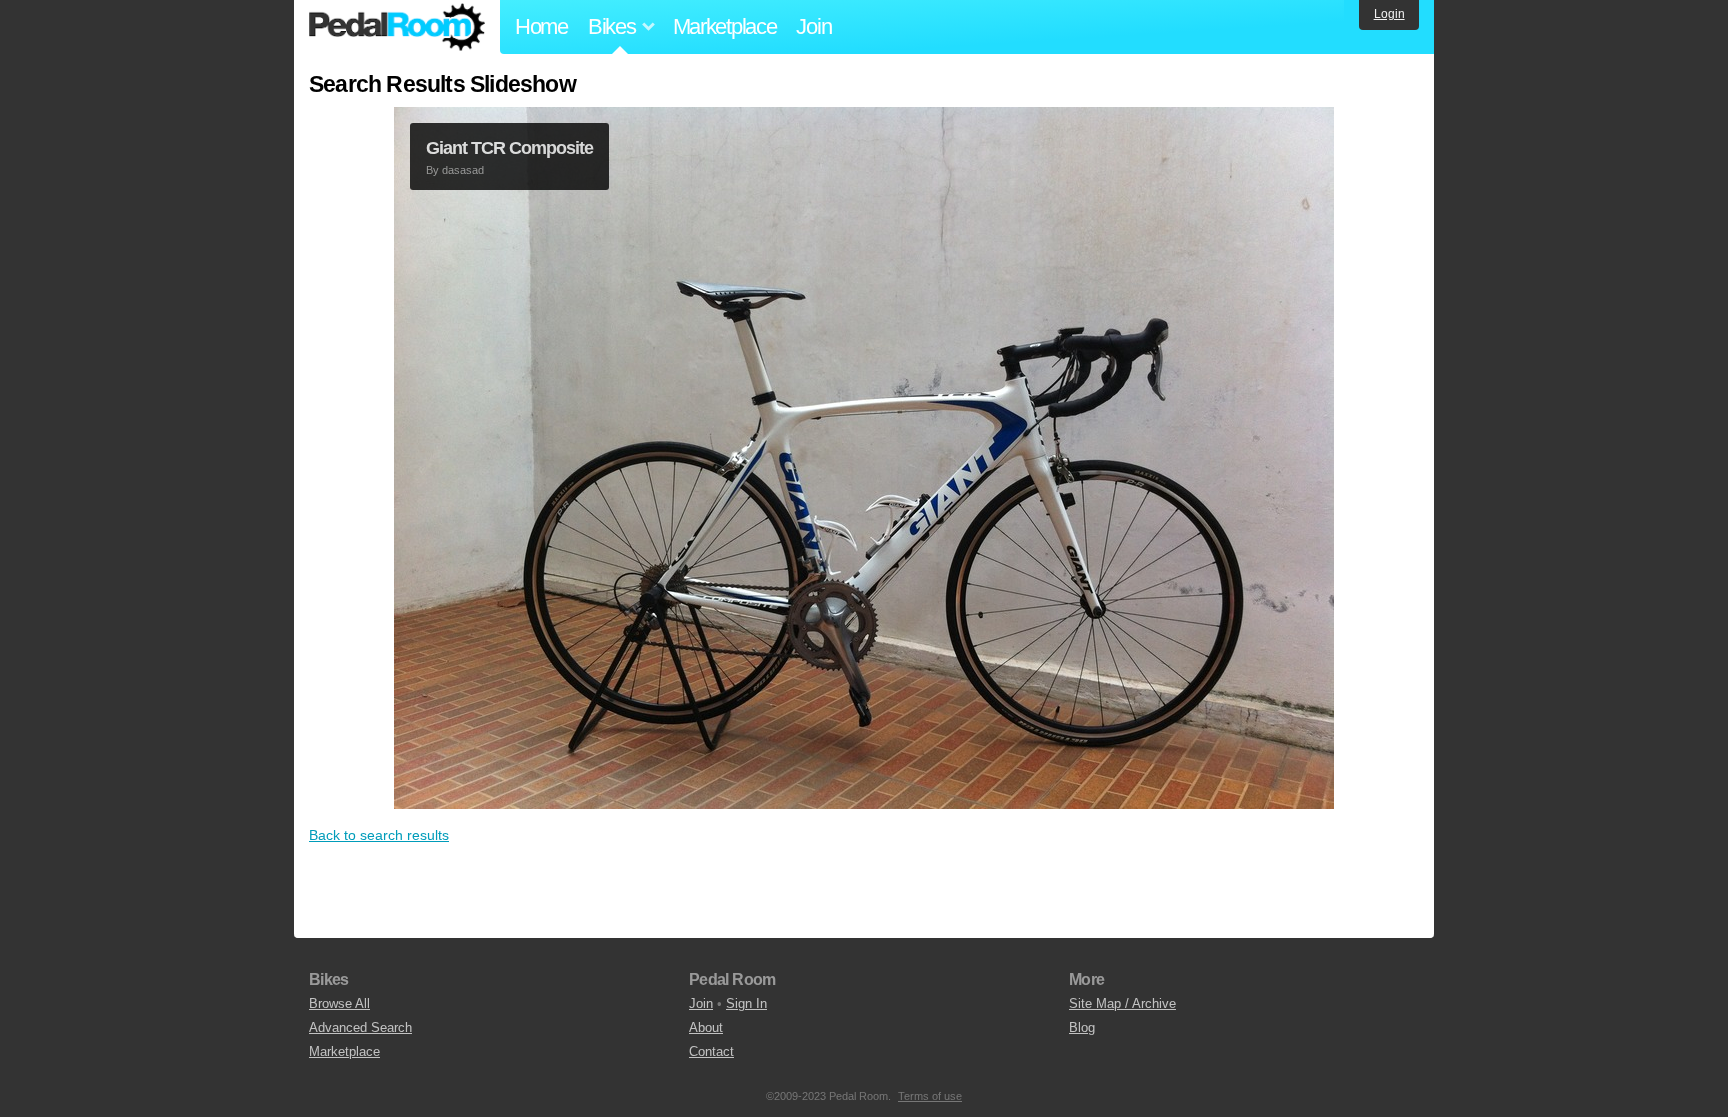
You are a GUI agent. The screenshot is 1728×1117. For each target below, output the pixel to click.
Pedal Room (397, 27)
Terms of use (930, 1096)
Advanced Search (360, 1027)
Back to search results (379, 835)
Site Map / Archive (1122, 1003)
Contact (711, 1051)
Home (541, 26)
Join (813, 26)
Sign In (746, 1003)
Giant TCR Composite (509, 148)
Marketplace (725, 26)
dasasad (463, 170)
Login (1389, 14)
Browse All (339, 1003)
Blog (1082, 1027)
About (706, 1027)
